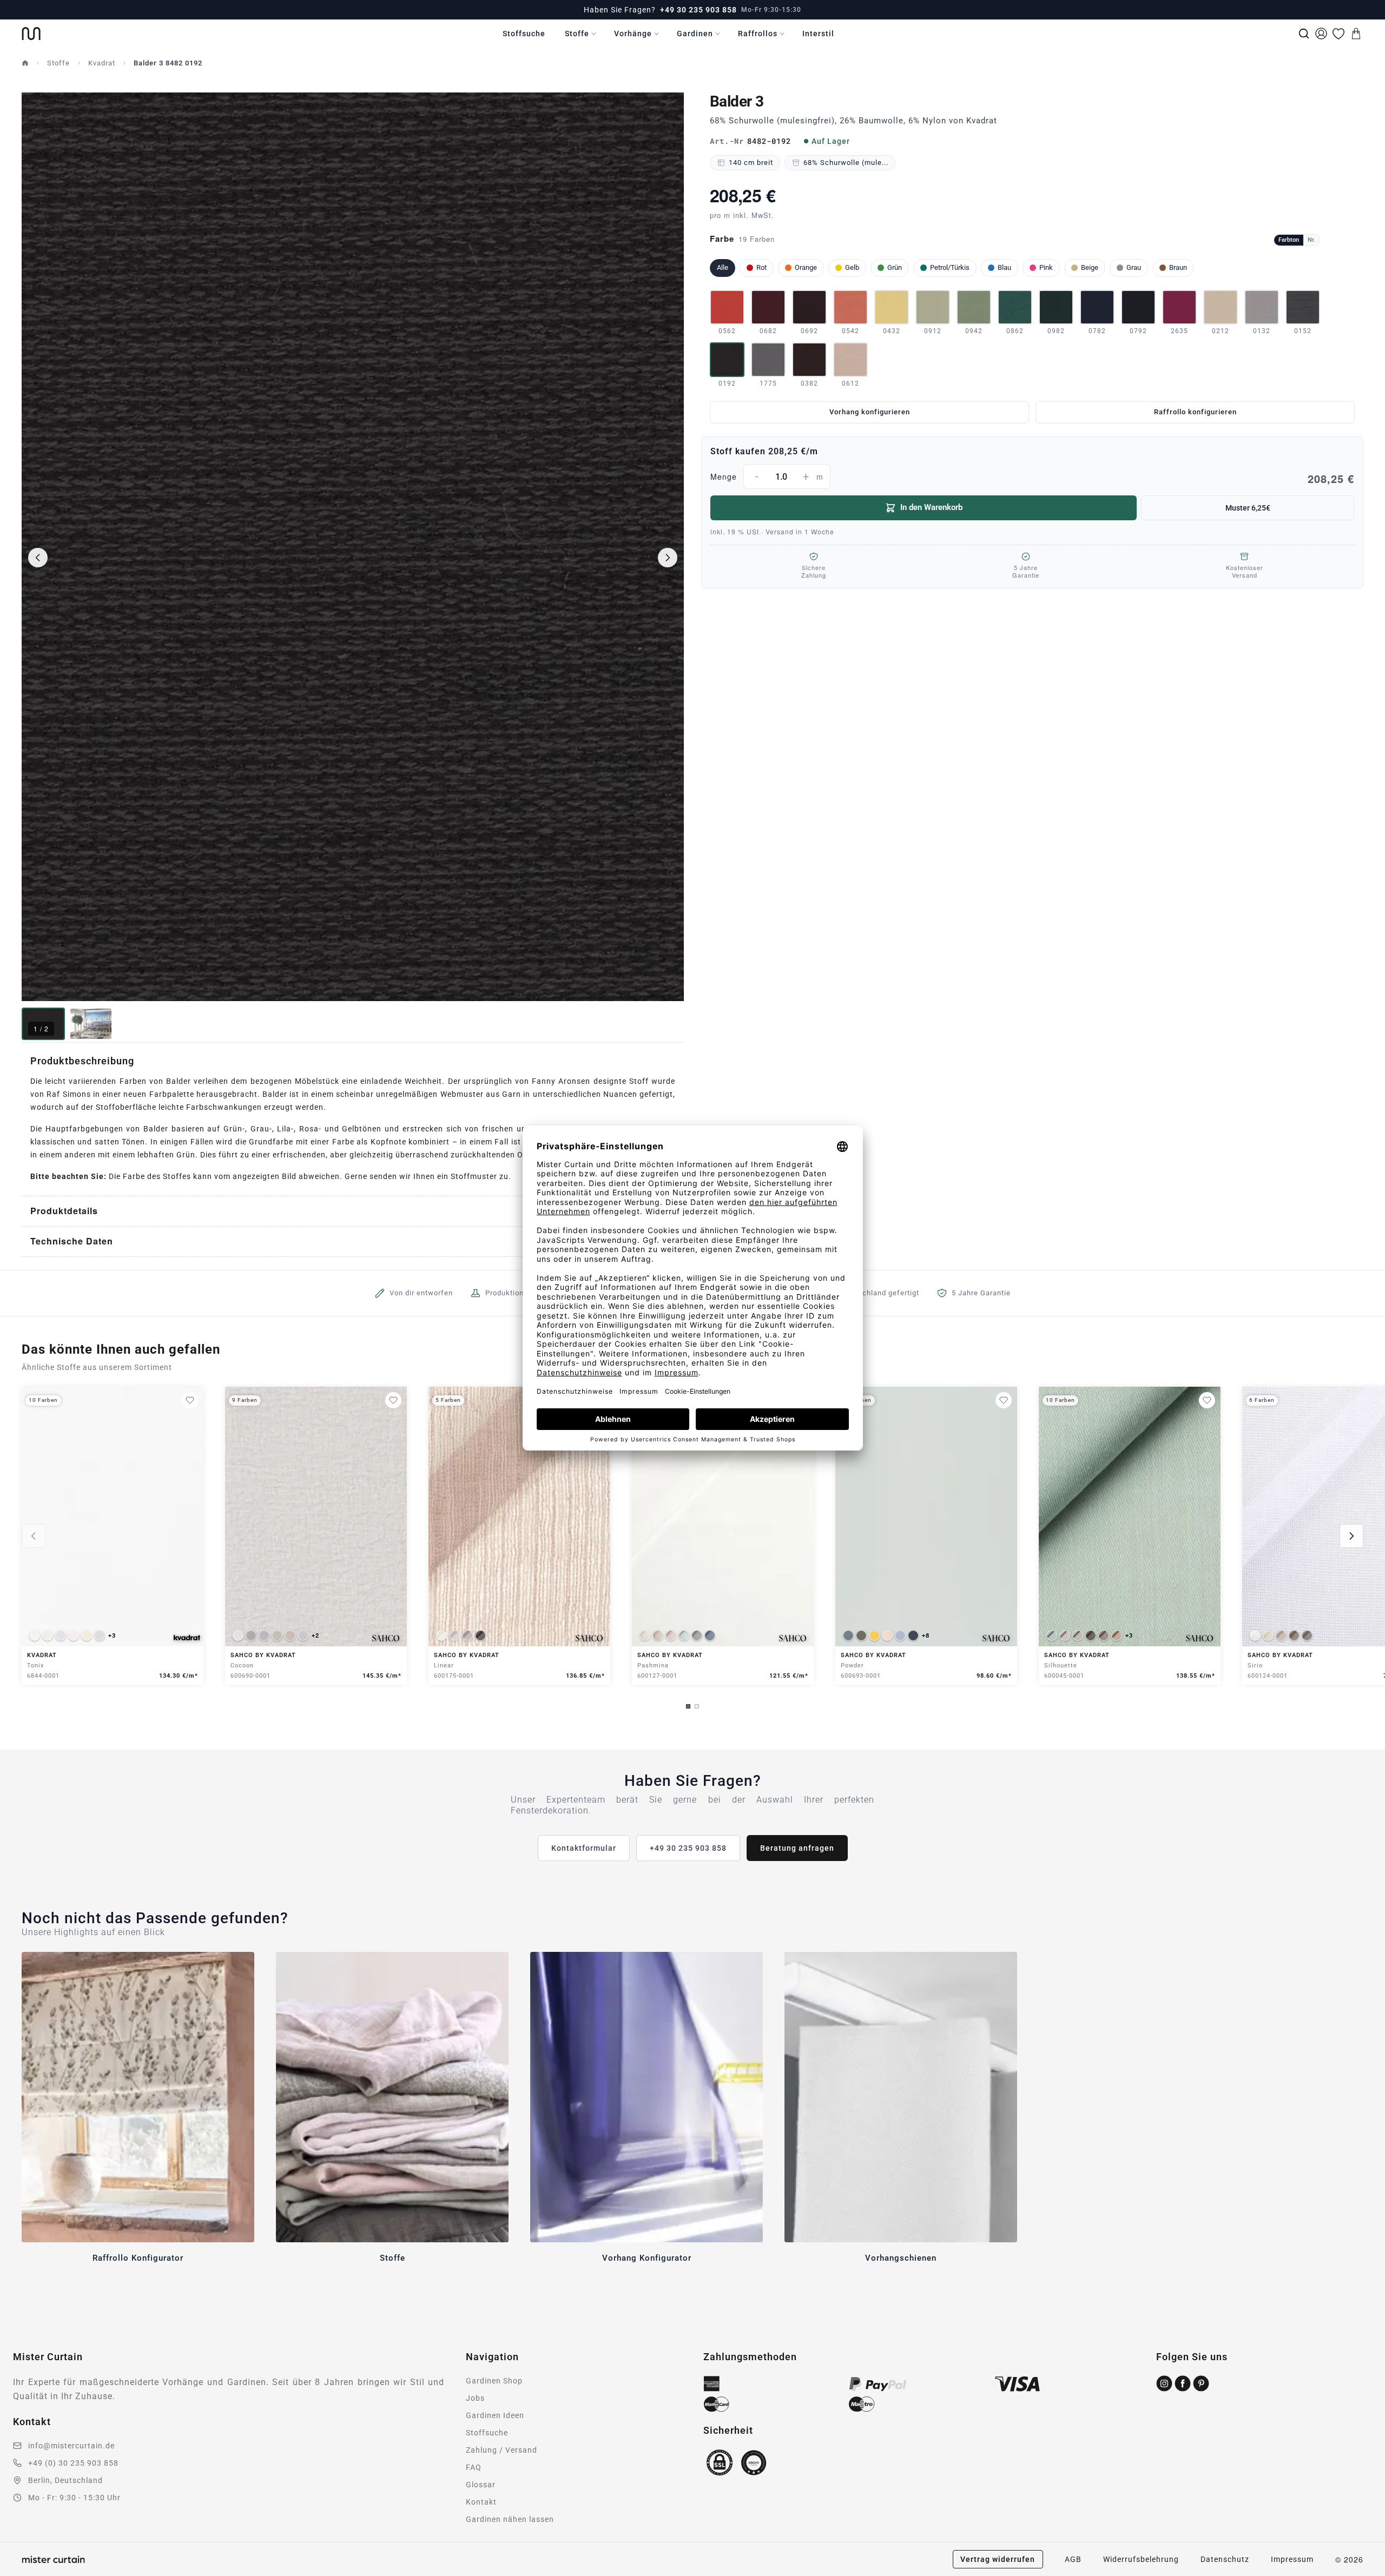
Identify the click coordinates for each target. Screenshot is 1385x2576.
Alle (723, 267)
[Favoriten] (1338, 34)
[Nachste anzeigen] (1351, 1536)
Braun (1178, 267)
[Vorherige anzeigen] (34, 1536)
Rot (761, 267)
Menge (1032, 478)
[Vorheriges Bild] (38, 558)
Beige (1090, 267)
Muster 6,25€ (1248, 508)
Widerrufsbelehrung (1141, 2559)
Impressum (1292, 2559)
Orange (806, 267)
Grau (1134, 267)
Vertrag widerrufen (998, 2559)
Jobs (475, 2398)
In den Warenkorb (931, 507)
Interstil (818, 34)
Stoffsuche (524, 34)
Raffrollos (758, 34)
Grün (895, 267)
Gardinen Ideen (495, 2415)
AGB (1073, 2559)
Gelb (852, 267)
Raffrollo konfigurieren (1195, 412)
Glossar (481, 2485)
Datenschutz (1225, 2559)
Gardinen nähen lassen (510, 2519)
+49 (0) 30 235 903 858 (73, 2463)
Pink (1046, 267)
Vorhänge (633, 34)
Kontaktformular (584, 1848)
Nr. (1311, 240)
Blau (1004, 267)
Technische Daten (72, 1241)
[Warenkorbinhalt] (1356, 34)
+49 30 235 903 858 (698, 10)
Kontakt (481, 2502)
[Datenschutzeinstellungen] (22, 2571)
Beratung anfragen (797, 1848)
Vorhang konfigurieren (870, 412)
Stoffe (577, 34)
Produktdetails (64, 1211)
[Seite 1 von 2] (688, 1706)
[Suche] (1304, 34)
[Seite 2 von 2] (697, 1706)
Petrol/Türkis (950, 267)
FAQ (474, 2467)
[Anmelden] (1321, 34)
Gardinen (695, 34)
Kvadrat (102, 63)
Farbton (1289, 240)
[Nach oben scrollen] (1363, 2575)
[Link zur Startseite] (31, 34)
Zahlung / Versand (502, 2450)
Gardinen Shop (494, 2381)
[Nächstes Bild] (668, 558)
